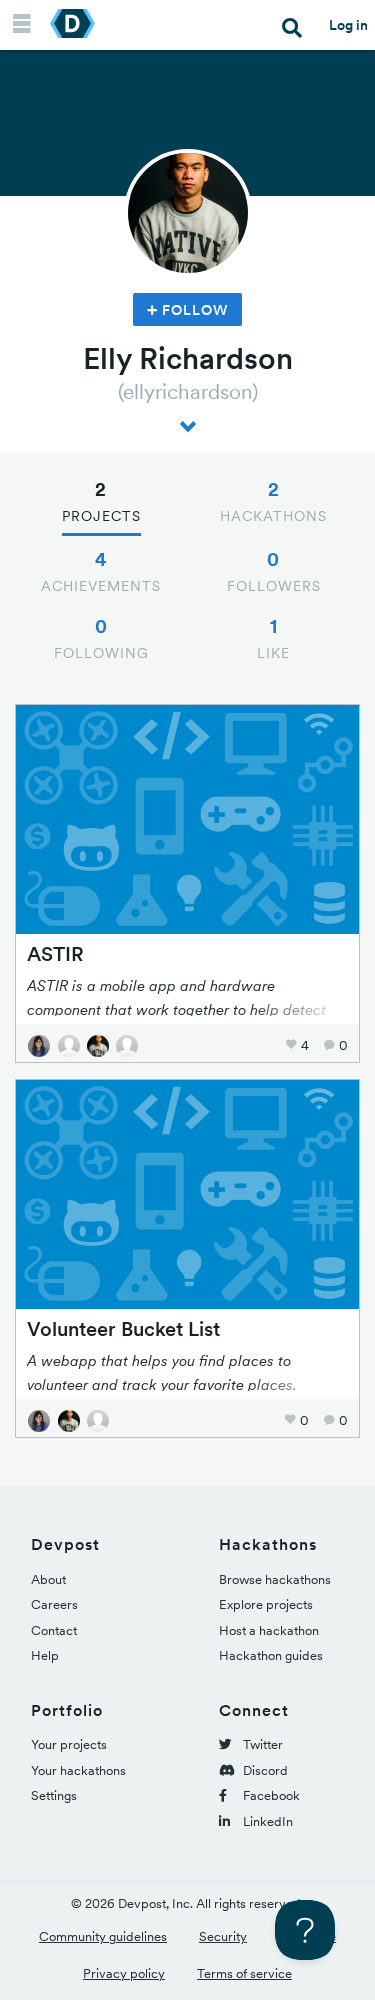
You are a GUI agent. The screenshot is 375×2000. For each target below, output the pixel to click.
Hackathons (273, 501)
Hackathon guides (271, 1655)
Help (45, 1655)
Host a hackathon (269, 1630)
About (48, 1579)
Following (101, 638)
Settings (54, 1795)
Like (273, 638)
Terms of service (244, 1973)
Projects (101, 501)
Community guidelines (103, 1936)
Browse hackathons (275, 1579)
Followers (274, 571)
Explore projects (266, 1604)
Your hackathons (78, 1770)
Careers (54, 1604)
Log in (348, 25)
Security (223, 1936)
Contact (54, 1630)
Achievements (101, 571)
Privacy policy (124, 1973)
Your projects (69, 1744)
